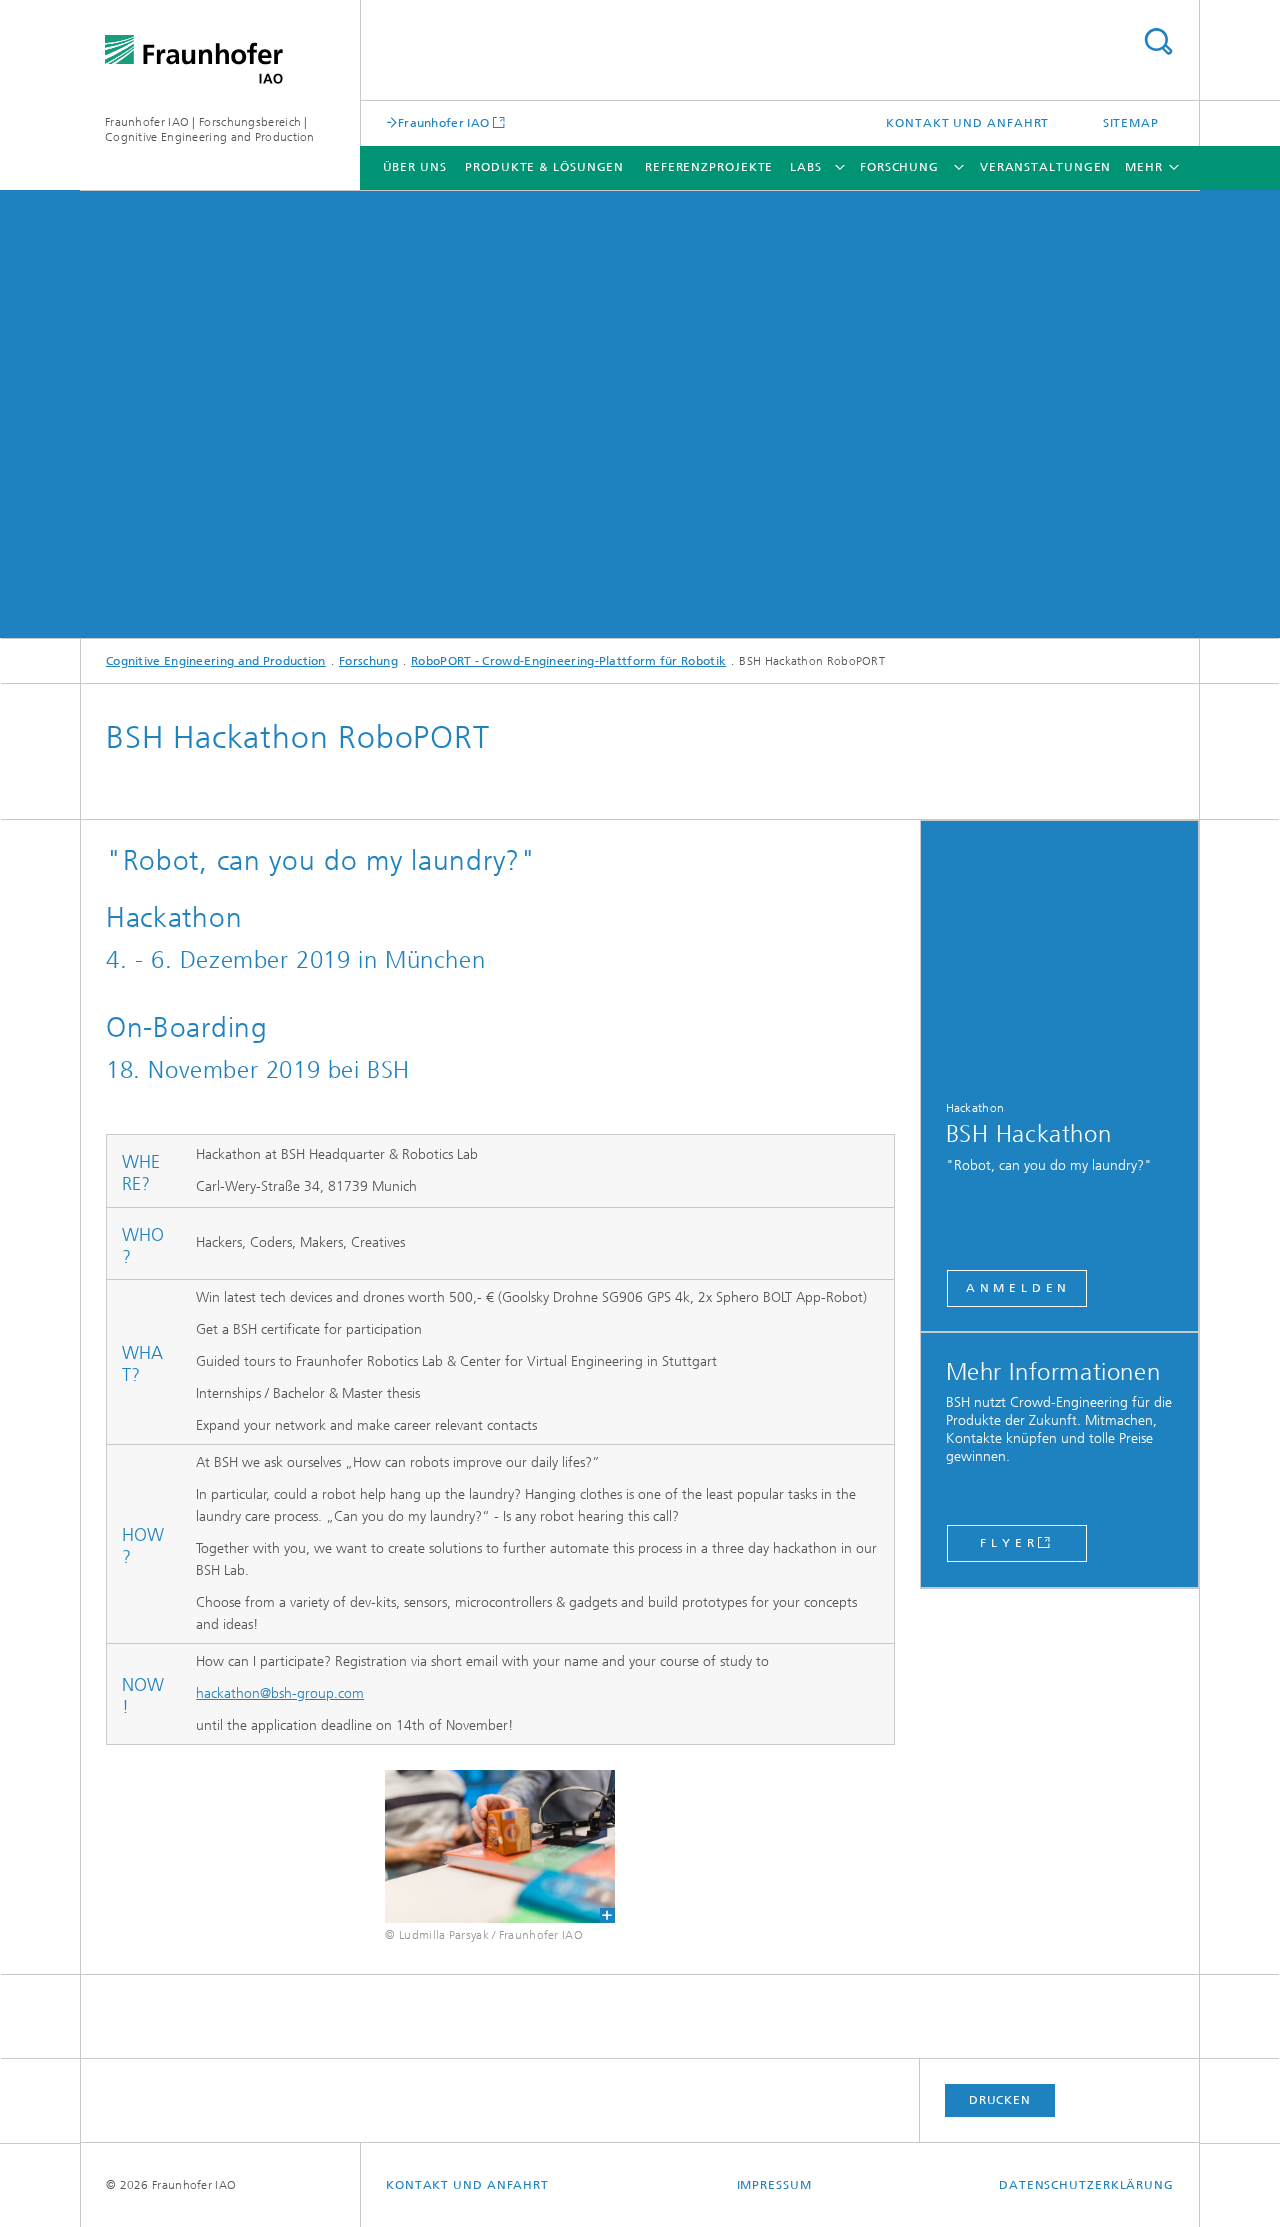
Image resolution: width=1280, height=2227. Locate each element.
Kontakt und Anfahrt (967, 123)
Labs (806, 167)
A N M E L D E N (1017, 1288)
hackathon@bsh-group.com (280, 1693)
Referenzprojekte (709, 167)
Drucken (1000, 2100)
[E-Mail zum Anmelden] (1060, 953)
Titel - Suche (1158, 41)
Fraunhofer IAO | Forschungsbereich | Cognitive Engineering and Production (210, 129)
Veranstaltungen (1046, 167)
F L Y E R (1007, 1543)
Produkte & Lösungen (544, 167)
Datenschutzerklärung (1086, 2185)
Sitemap (1131, 123)
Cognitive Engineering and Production (216, 661)
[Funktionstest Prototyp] (499, 1846)
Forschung (899, 167)
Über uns (415, 167)
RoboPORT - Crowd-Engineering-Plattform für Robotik (568, 661)
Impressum (774, 2185)
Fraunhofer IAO (443, 122)
